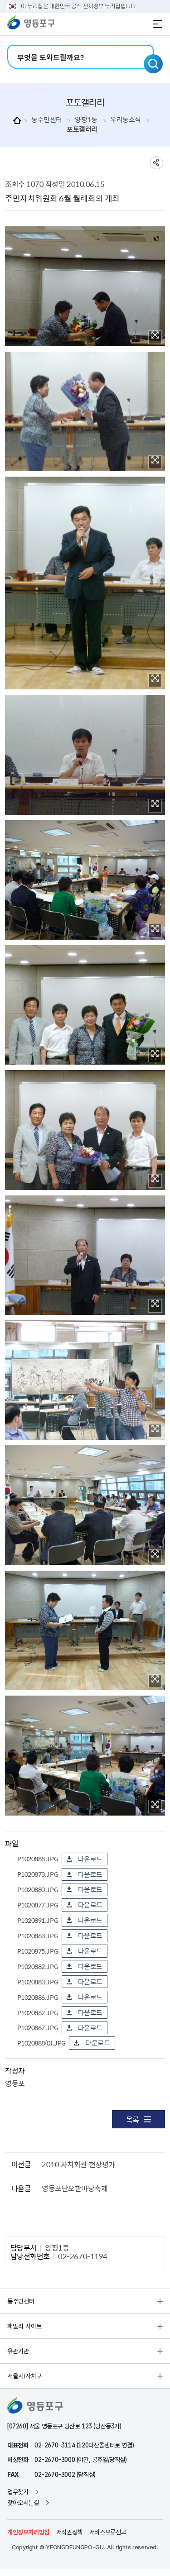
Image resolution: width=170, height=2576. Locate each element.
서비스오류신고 (108, 2532)
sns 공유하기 (157, 163)
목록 (133, 2119)
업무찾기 (18, 2492)
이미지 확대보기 (155, 337)
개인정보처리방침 (28, 2532)
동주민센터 (47, 120)
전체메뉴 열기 (157, 24)
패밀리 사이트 (24, 2326)
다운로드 (90, 1859)
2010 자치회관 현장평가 (78, 2164)
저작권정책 (69, 2532)
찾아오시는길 (23, 2503)
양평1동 (86, 120)
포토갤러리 (82, 129)
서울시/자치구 (24, 2376)
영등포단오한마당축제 (75, 2188)
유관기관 (18, 2351)
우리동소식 (126, 120)
